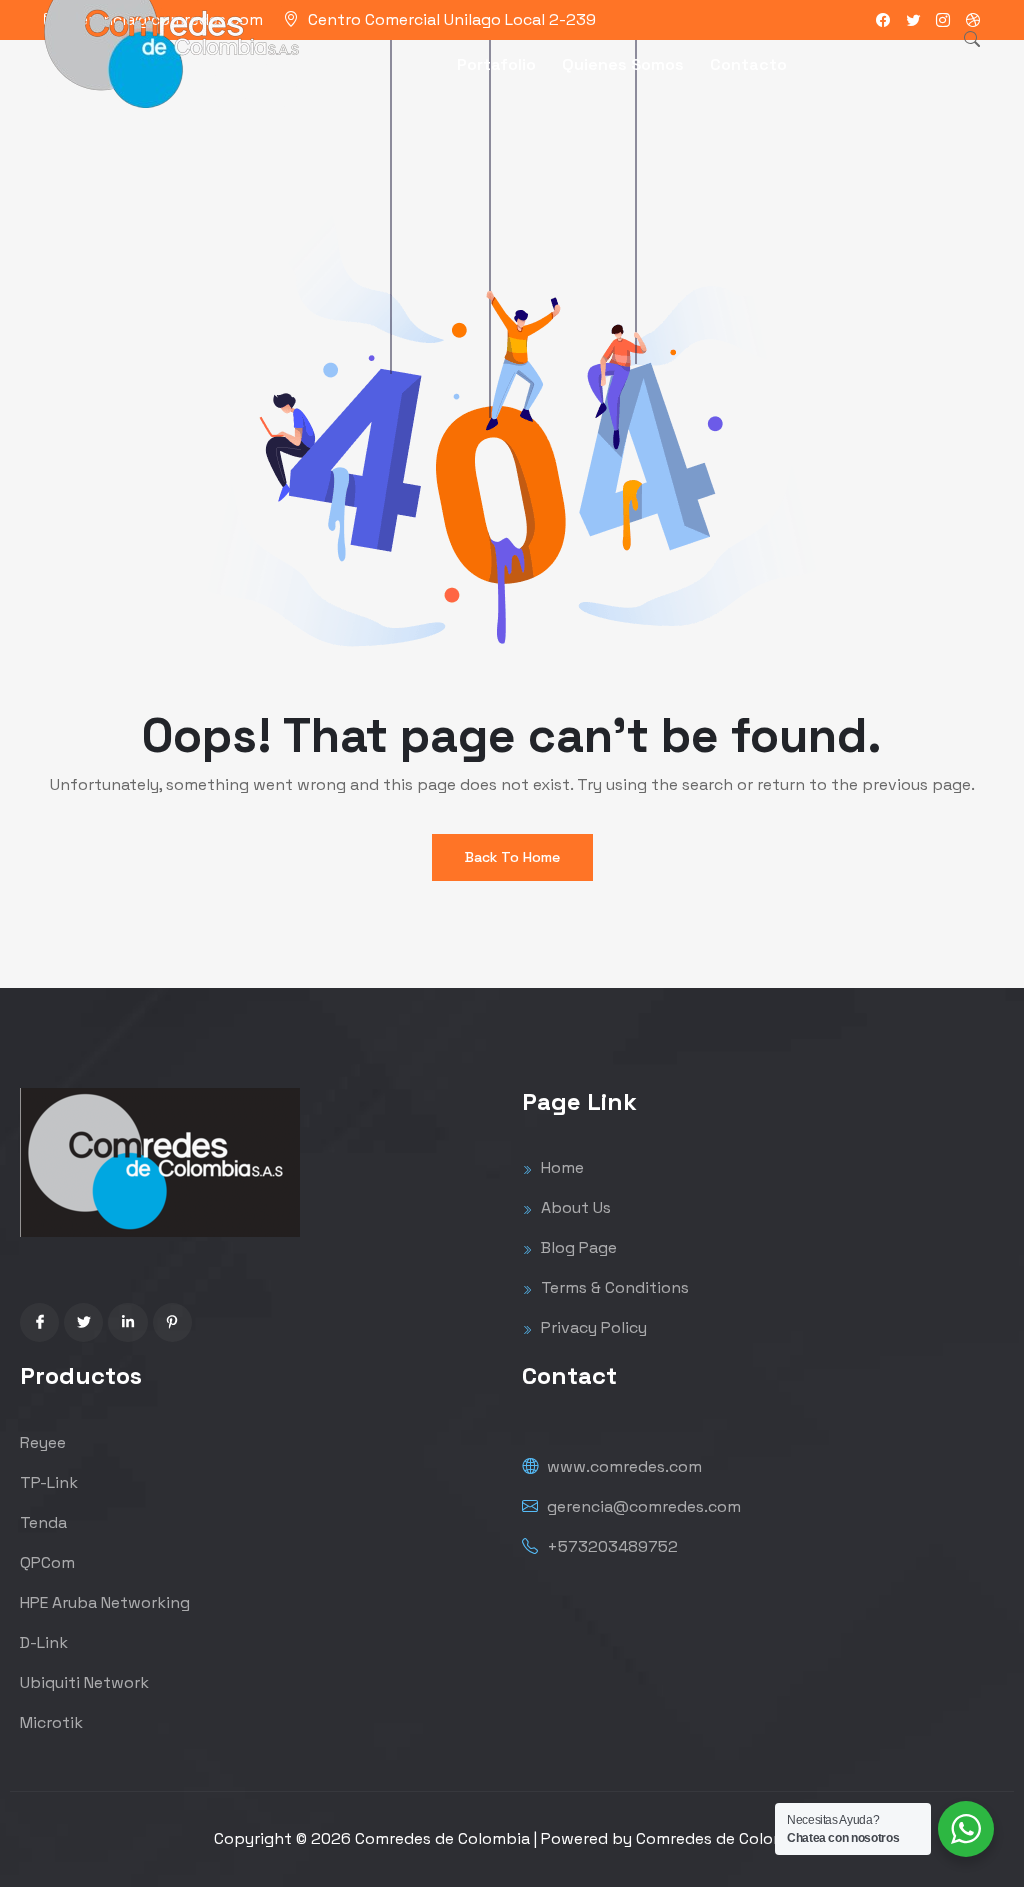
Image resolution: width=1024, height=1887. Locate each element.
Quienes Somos (623, 64)
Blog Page (577, 1247)
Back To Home (512, 857)
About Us (574, 1207)
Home (560, 1167)
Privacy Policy (592, 1327)
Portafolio (496, 64)
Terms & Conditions (613, 1287)
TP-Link (49, 1482)
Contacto (748, 64)
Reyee (43, 1442)
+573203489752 (610, 1546)
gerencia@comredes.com (642, 1506)
